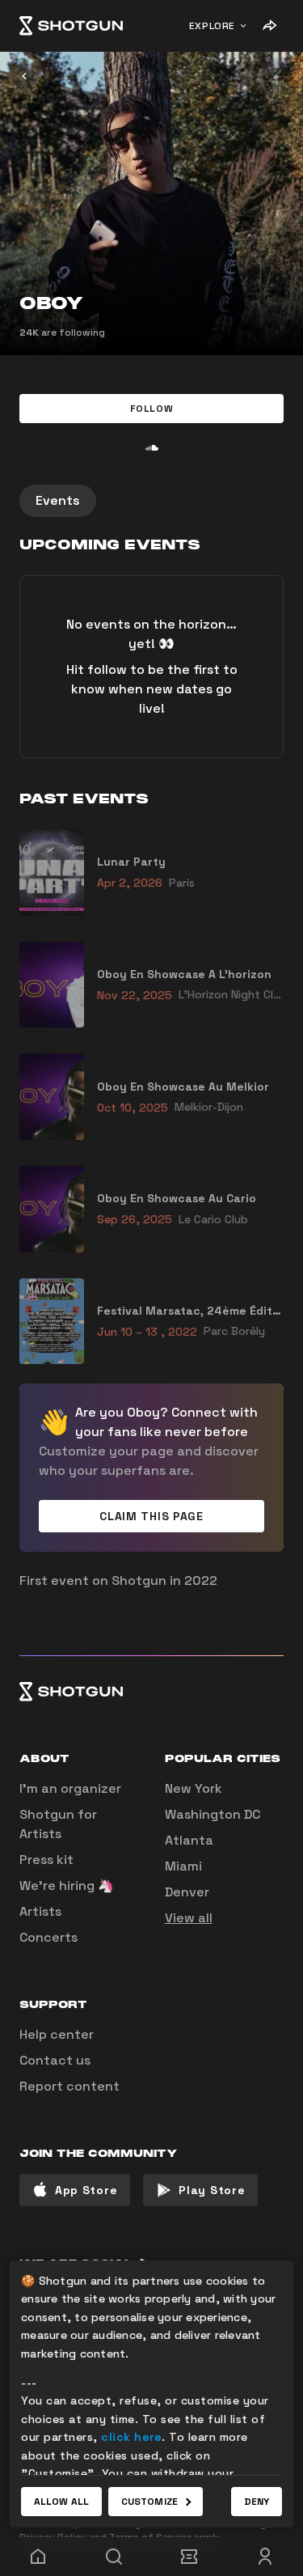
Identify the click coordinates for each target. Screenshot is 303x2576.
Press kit (46, 1860)
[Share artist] (269, 26)
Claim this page (151, 1516)
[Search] (114, 2557)
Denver (187, 1892)
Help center (57, 2034)
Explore (212, 26)
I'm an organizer (70, 1788)
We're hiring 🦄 (67, 1885)
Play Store (212, 2190)
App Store (86, 2190)
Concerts (48, 1937)
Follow (152, 409)
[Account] (265, 2557)
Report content (69, 2086)
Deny (257, 2502)
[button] (151, 409)
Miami (183, 1866)
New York (194, 1788)
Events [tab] (58, 500)
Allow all (61, 2502)
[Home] (71, 26)
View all (189, 1918)
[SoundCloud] (152, 447)
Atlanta (189, 1840)
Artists (40, 1911)
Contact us (55, 2060)
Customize (149, 2502)
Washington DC (213, 1814)
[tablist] (151, 501)
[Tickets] (190, 2557)
